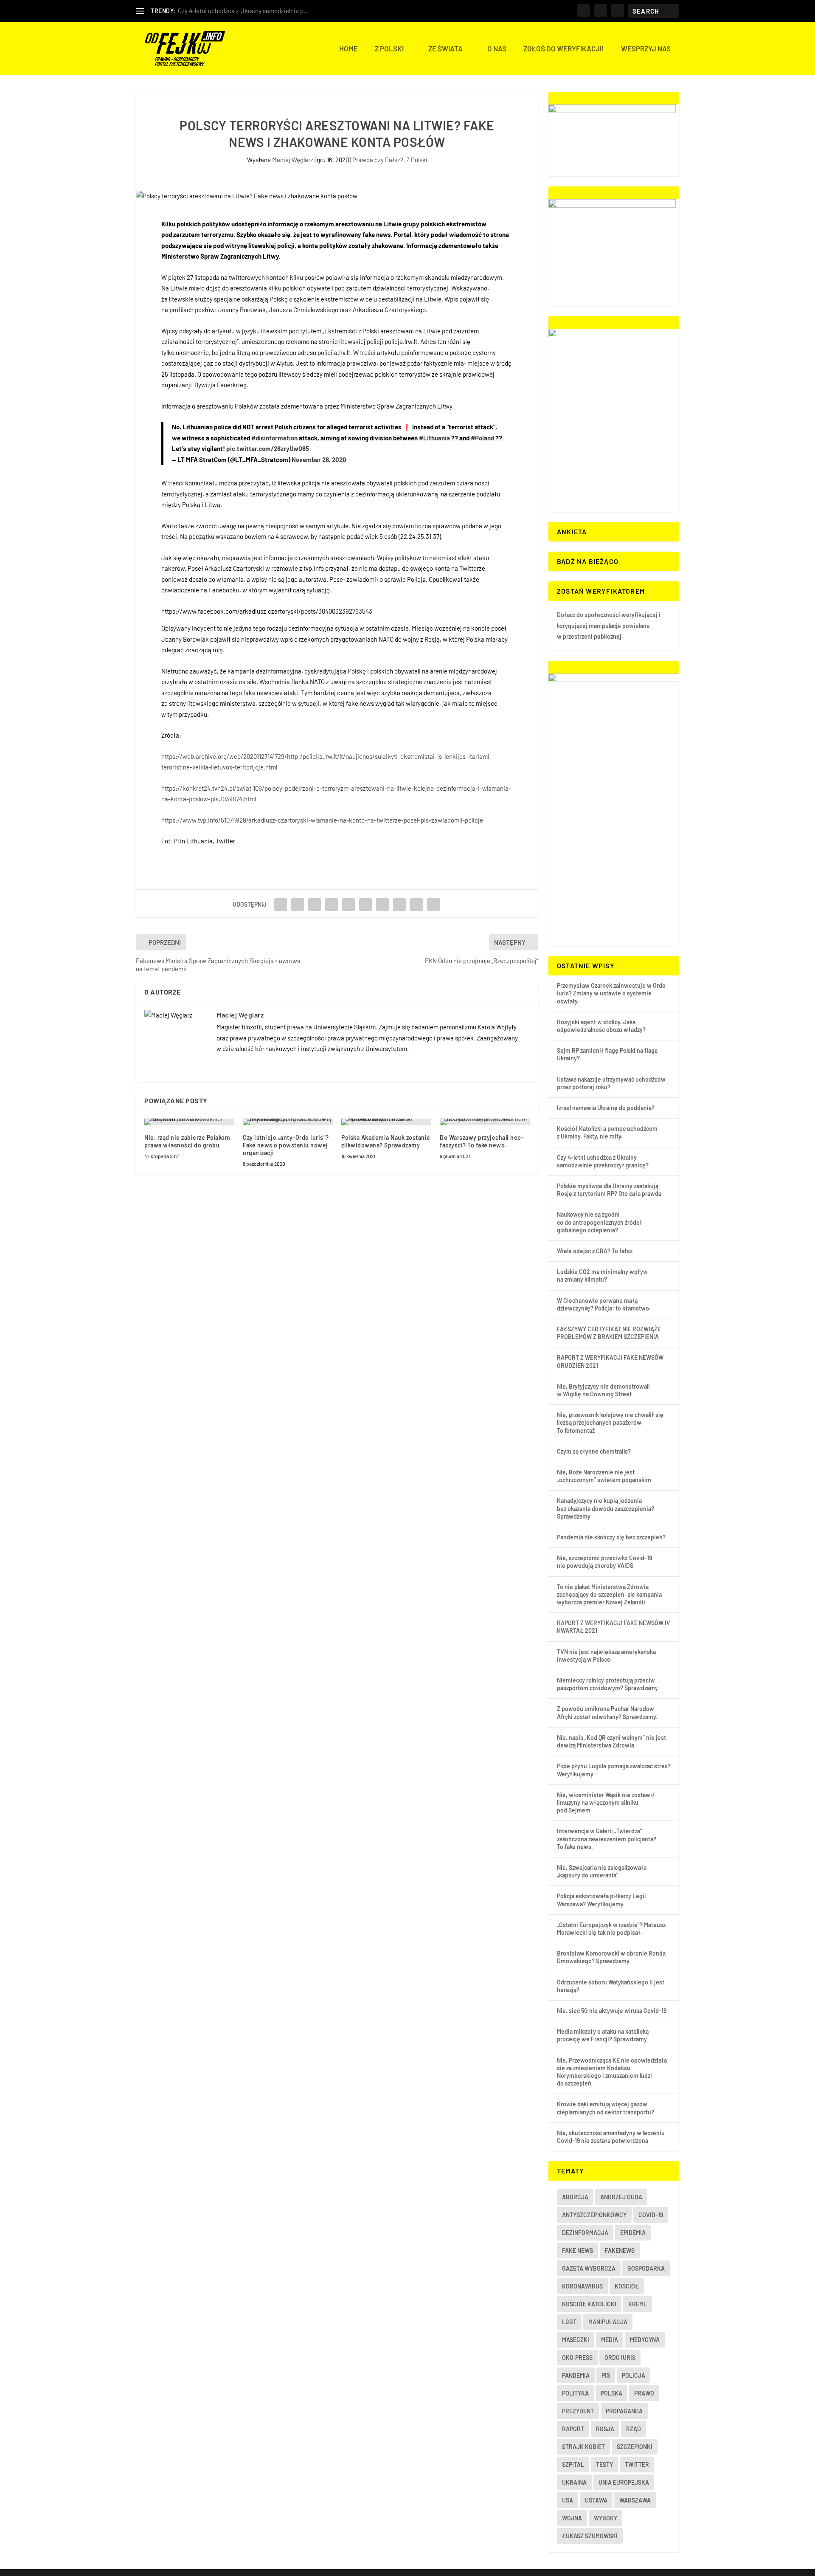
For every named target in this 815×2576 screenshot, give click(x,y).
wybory (606, 2518)
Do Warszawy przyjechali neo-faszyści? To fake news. (482, 1141)
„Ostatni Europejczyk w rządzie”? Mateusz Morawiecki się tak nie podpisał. (611, 1929)
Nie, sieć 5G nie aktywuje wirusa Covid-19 (612, 2011)
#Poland (482, 438)
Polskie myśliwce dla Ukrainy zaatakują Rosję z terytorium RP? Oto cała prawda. (610, 1190)
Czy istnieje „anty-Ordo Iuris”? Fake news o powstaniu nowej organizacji (286, 1145)
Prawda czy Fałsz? (378, 160)
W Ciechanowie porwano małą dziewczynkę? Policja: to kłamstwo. (604, 1304)
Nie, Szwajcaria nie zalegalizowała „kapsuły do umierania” (602, 1871)
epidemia (633, 2233)
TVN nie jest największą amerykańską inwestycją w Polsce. (606, 1656)
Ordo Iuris (620, 2358)
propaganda (624, 2411)
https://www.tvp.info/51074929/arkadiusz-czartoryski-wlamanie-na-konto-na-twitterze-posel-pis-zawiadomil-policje (322, 820)
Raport (573, 2429)
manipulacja (608, 2322)
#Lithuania (434, 438)
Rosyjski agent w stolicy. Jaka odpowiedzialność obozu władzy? (601, 1026)
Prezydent (578, 2411)
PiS (606, 2375)
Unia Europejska (624, 2482)
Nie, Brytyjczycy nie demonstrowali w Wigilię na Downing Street (603, 1390)
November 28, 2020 (319, 459)
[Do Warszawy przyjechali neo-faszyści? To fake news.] (485, 1122)
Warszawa (635, 2500)
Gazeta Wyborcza (589, 2268)
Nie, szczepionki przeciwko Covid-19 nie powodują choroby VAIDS (604, 1562)
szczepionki (635, 2447)
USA (568, 2500)
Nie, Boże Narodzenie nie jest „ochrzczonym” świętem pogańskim (604, 1476)
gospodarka (646, 2268)
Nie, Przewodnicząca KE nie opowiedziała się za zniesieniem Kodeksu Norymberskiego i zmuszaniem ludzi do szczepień (612, 2072)
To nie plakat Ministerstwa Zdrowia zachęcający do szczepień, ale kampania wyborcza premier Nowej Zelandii (609, 1594)
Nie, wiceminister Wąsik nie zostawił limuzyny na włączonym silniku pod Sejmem (606, 1802)
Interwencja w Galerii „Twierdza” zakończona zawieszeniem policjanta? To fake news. (607, 1839)
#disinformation (274, 438)
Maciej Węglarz (293, 160)
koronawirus (582, 2286)
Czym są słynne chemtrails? (594, 1451)
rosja (605, 2429)
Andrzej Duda (621, 2197)
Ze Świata (445, 49)
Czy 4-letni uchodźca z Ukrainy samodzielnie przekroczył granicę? (603, 1161)
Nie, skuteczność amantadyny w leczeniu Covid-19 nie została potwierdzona (611, 2137)
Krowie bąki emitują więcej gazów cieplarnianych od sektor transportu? (606, 2108)
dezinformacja (585, 2233)
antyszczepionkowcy (594, 2215)
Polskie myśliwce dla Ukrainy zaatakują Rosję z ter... (249, 11)
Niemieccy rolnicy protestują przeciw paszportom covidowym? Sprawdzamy (607, 1684)
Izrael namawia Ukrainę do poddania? (606, 1108)
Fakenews (620, 2250)
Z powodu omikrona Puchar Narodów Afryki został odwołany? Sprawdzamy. (607, 1712)
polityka (575, 2393)
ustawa (596, 2500)
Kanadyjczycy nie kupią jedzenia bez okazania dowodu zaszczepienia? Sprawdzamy (606, 1508)
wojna (572, 2518)
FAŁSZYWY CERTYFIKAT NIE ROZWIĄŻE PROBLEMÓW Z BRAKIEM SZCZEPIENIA (609, 1333)
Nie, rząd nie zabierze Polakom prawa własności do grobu (187, 1141)
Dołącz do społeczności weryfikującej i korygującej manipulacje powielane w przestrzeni (609, 626)
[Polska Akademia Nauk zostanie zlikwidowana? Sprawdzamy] (386, 1122)
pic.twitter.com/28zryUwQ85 (268, 448)
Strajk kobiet (583, 2447)
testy (604, 2465)
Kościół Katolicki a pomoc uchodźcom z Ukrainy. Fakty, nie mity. (607, 1132)
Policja (634, 2375)
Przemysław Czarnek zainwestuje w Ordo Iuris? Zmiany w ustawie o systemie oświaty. (611, 993)
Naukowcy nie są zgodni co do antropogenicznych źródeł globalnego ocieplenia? (600, 1222)
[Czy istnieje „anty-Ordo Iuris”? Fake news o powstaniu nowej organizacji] (288, 1122)
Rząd (634, 2429)
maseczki (576, 2340)
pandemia (576, 2375)
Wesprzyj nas (646, 49)
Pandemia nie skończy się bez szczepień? (611, 1537)
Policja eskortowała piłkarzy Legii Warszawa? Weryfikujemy (601, 1900)
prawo (644, 2393)
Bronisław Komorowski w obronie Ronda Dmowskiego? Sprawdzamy (611, 1957)
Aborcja (575, 2197)
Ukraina (574, 2482)
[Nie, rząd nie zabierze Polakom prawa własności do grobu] (189, 1122)
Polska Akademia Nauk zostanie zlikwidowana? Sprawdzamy (386, 1141)
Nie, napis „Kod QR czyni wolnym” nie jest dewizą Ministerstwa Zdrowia (611, 1741)
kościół (627, 2286)
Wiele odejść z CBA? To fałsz (595, 1251)
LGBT (569, 2322)
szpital (573, 2465)
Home (348, 49)
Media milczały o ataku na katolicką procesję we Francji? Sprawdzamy (603, 2035)
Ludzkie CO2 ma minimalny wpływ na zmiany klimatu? (602, 1275)
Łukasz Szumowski (590, 2536)
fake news (578, 2250)
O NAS (497, 49)
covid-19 (651, 2215)
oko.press (577, 2358)
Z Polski (389, 49)
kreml (638, 2304)
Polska (611, 2393)
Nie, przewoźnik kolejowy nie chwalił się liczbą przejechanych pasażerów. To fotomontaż (610, 1422)
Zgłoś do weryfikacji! (564, 49)
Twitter (637, 2465)
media (610, 2340)
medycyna (645, 2340)
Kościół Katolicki (589, 2304)
